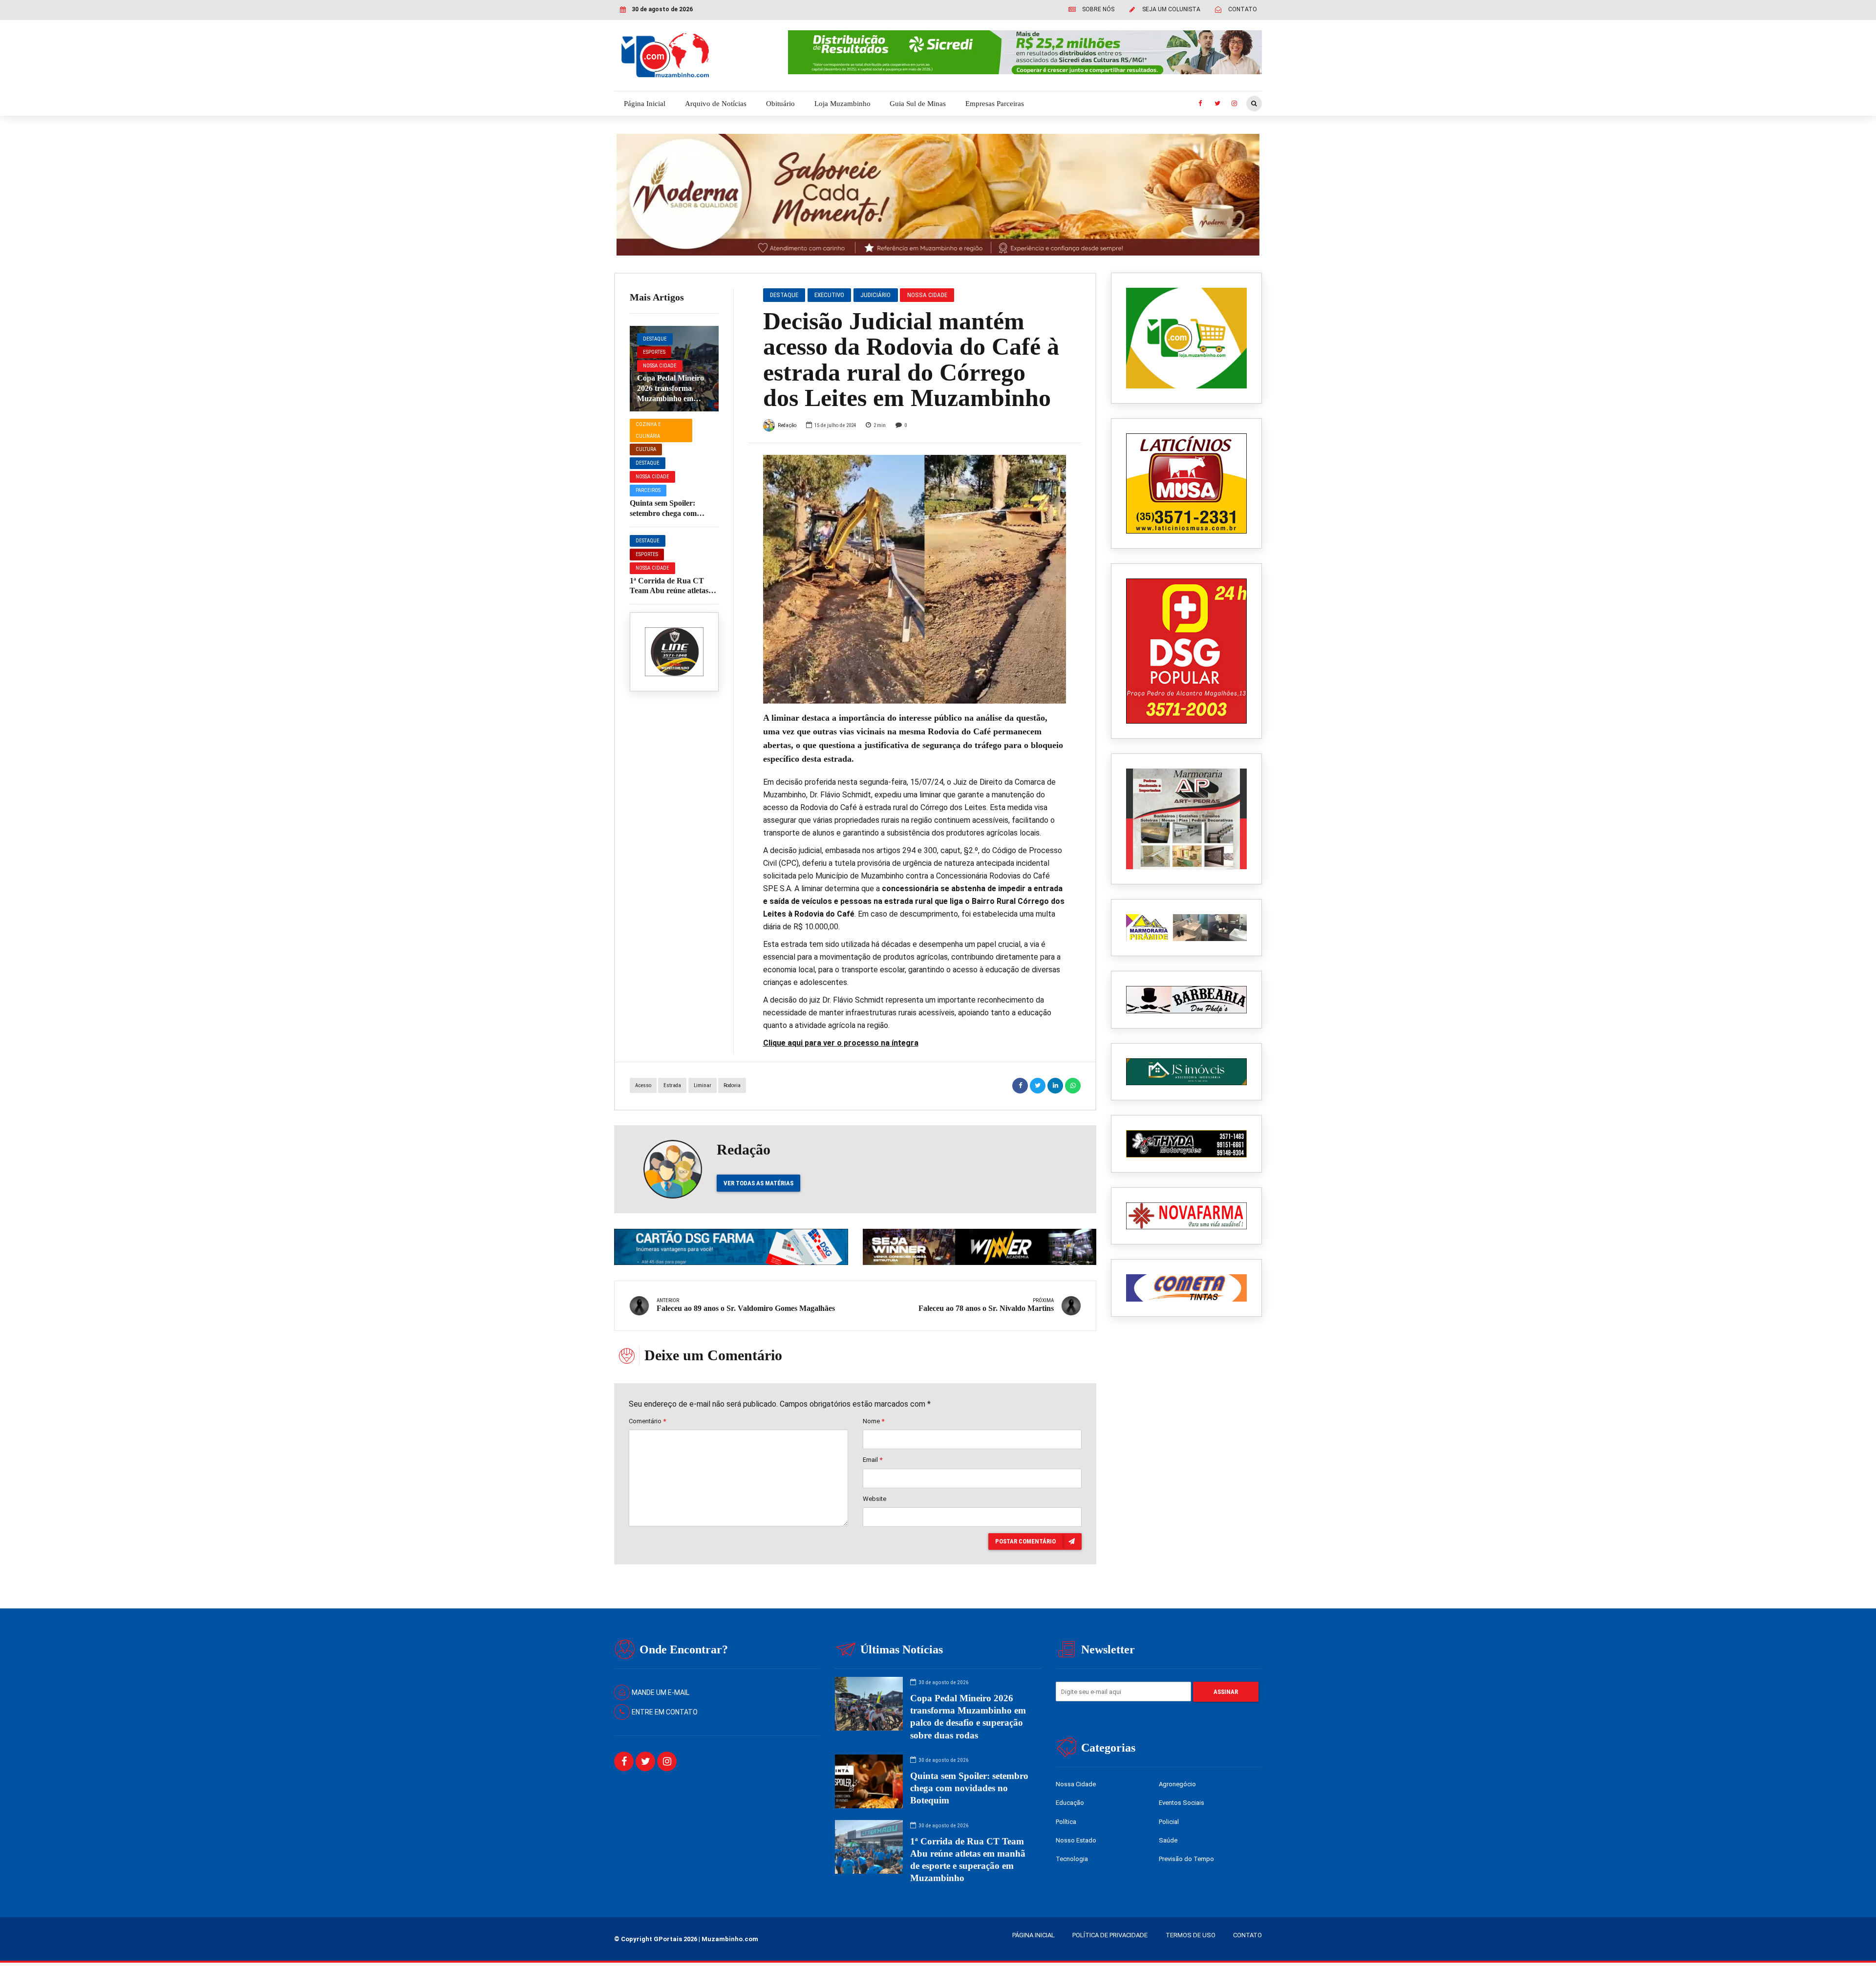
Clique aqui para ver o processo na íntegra (841, 1043)
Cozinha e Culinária (648, 430)
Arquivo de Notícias (716, 104)
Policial (1169, 1822)
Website (874, 1499)
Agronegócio (1177, 1784)
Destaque (655, 339)
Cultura (646, 449)
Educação (1070, 1803)
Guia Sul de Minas (918, 104)
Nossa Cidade (660, 366)
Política (1066, 1822)
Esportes (654, 352)
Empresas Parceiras (995, 104)
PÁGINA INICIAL (1034, 1935)
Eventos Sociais (1182, 1803)
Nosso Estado (1076, 1840)
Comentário (647, 1421)
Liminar (703, 1085)
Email (873, 1460)
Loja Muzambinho (842, 104)
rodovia (732, 1085)
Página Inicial (645, 104)
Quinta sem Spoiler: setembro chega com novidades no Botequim (669, 513)
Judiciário (875, 295)
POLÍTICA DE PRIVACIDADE (1110, 1935)
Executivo (829, 295)
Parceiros (648, 490)
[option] (915, 579)
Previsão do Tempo (1186, 1859)
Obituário (780, 104)
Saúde (1168, 1840)
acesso (643, 1085)
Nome (874, 1421)
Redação (787, 425)
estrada (672, 1085)
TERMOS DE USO (1191, 1935)
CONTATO (1247, 1935)
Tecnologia (1072, 1859)
